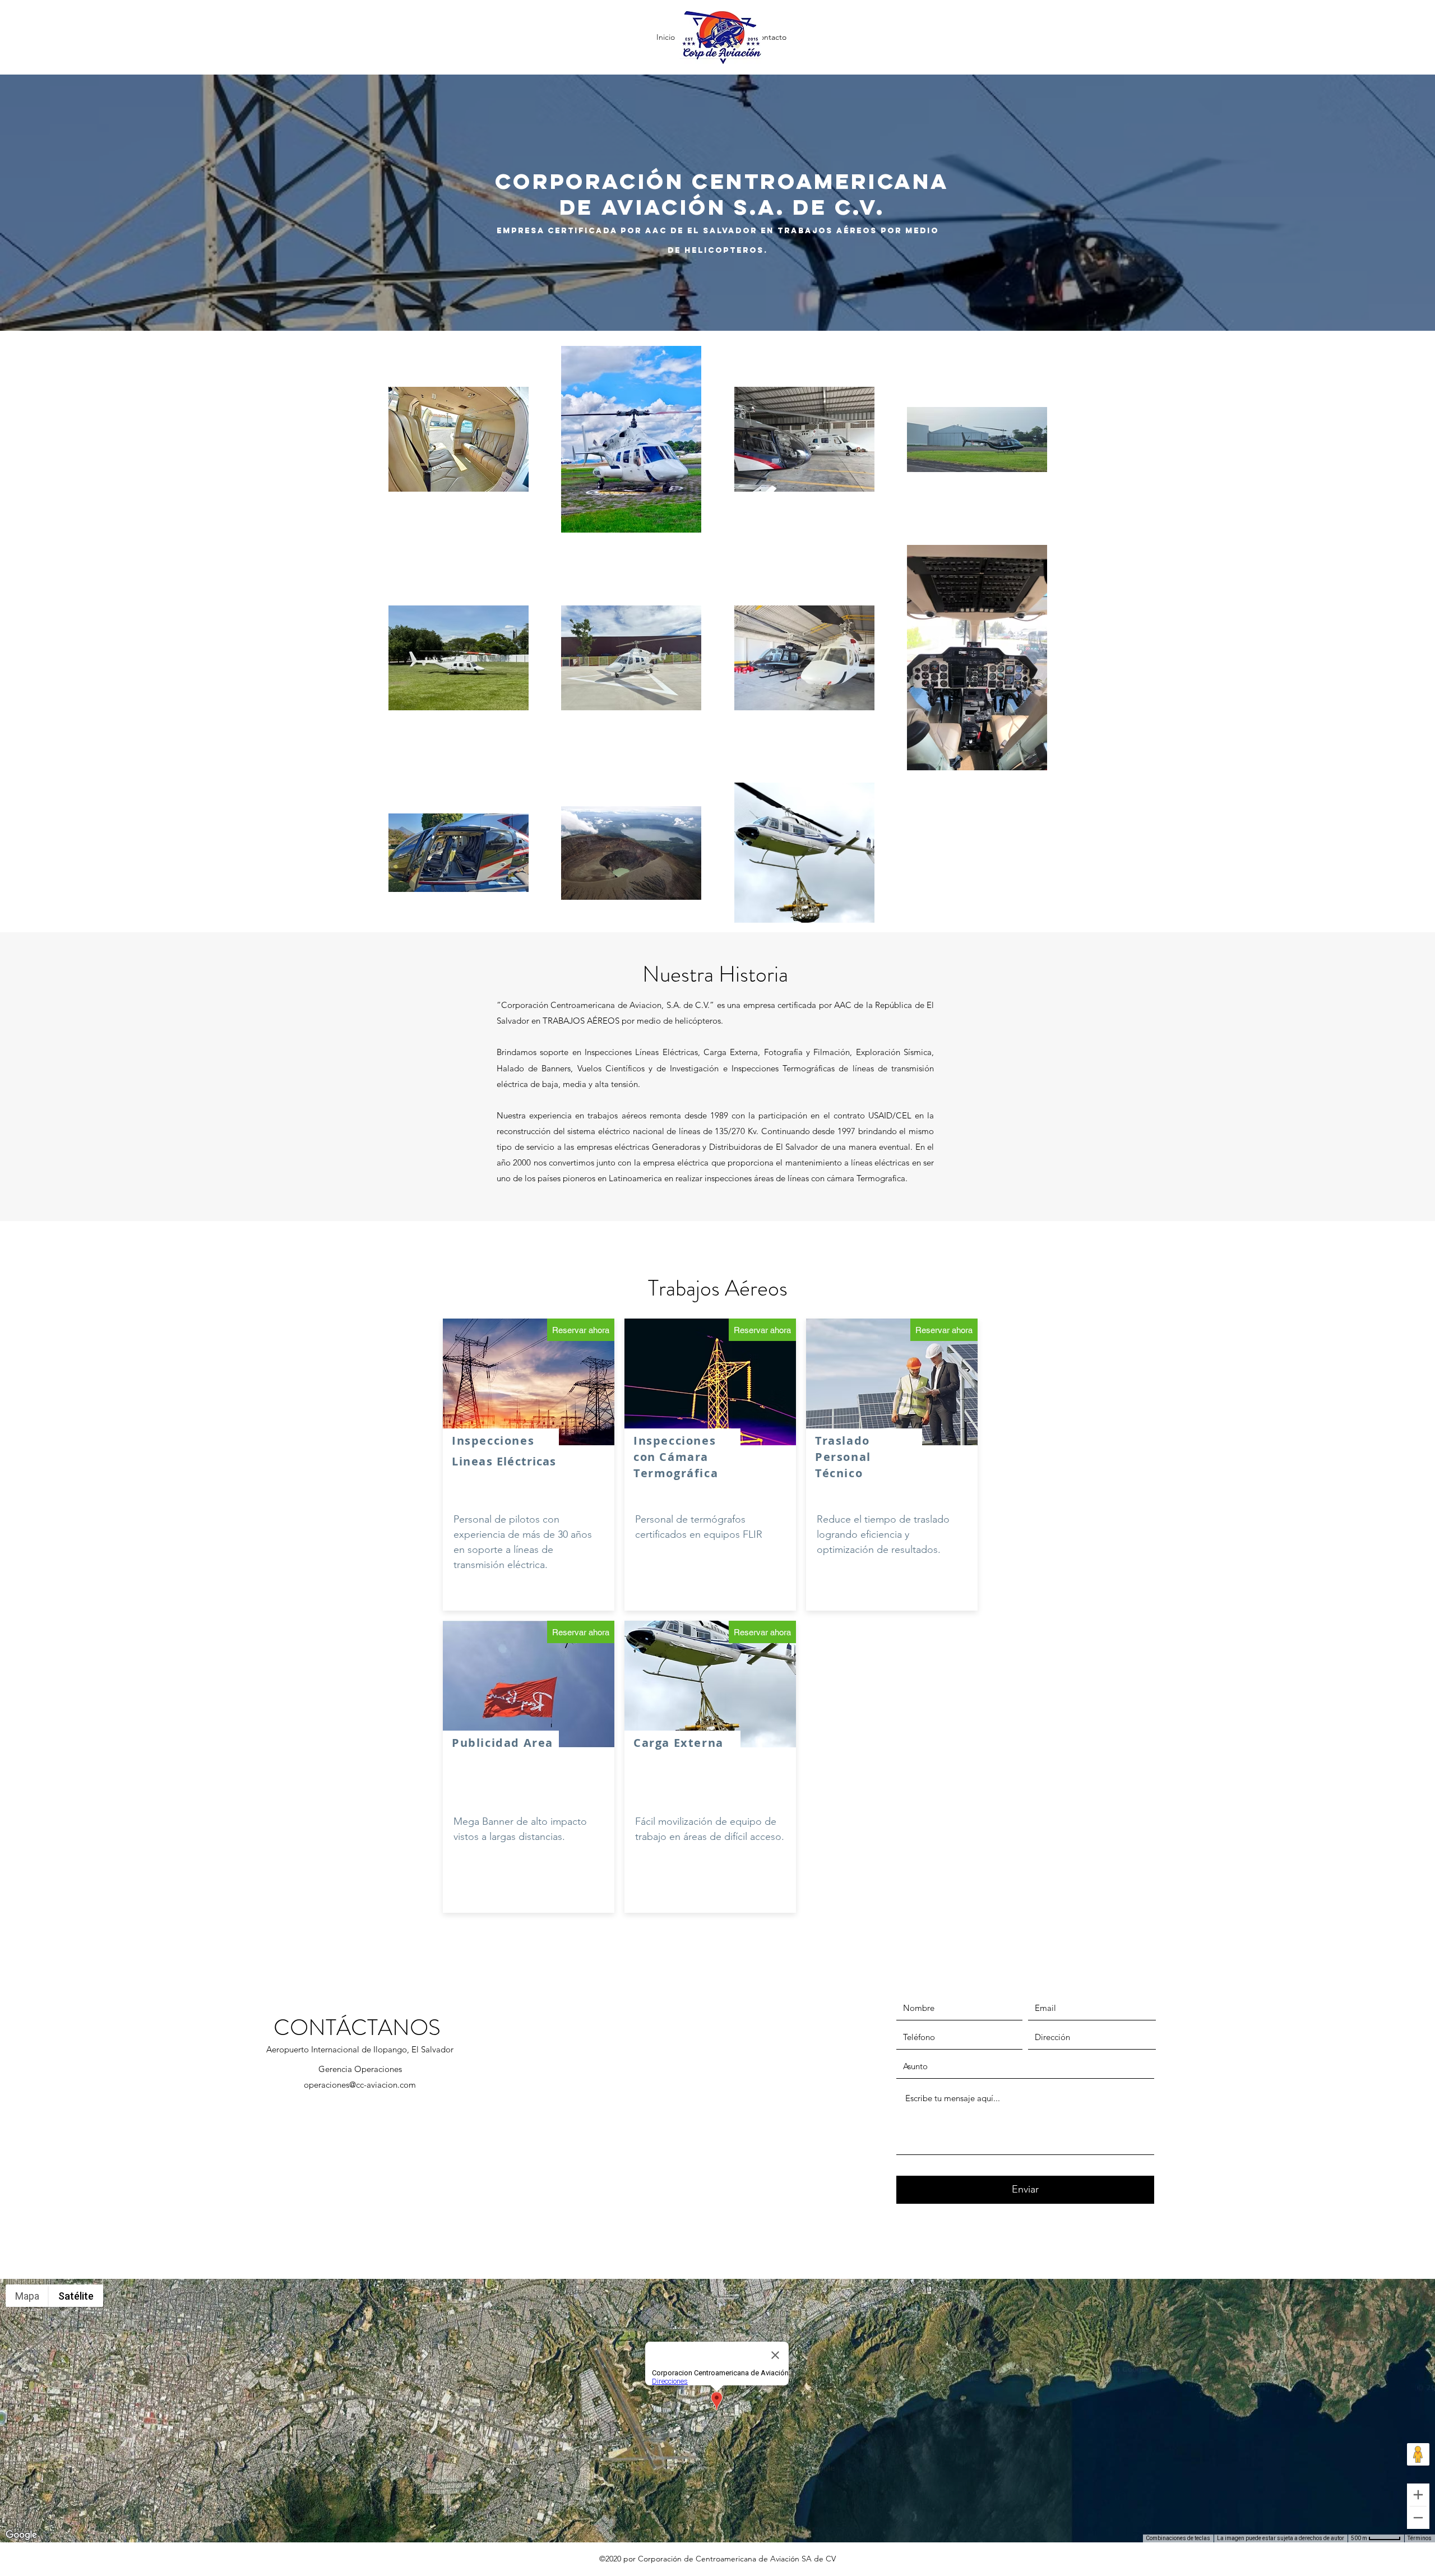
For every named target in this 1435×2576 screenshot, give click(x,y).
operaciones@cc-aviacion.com (360, 2085)
